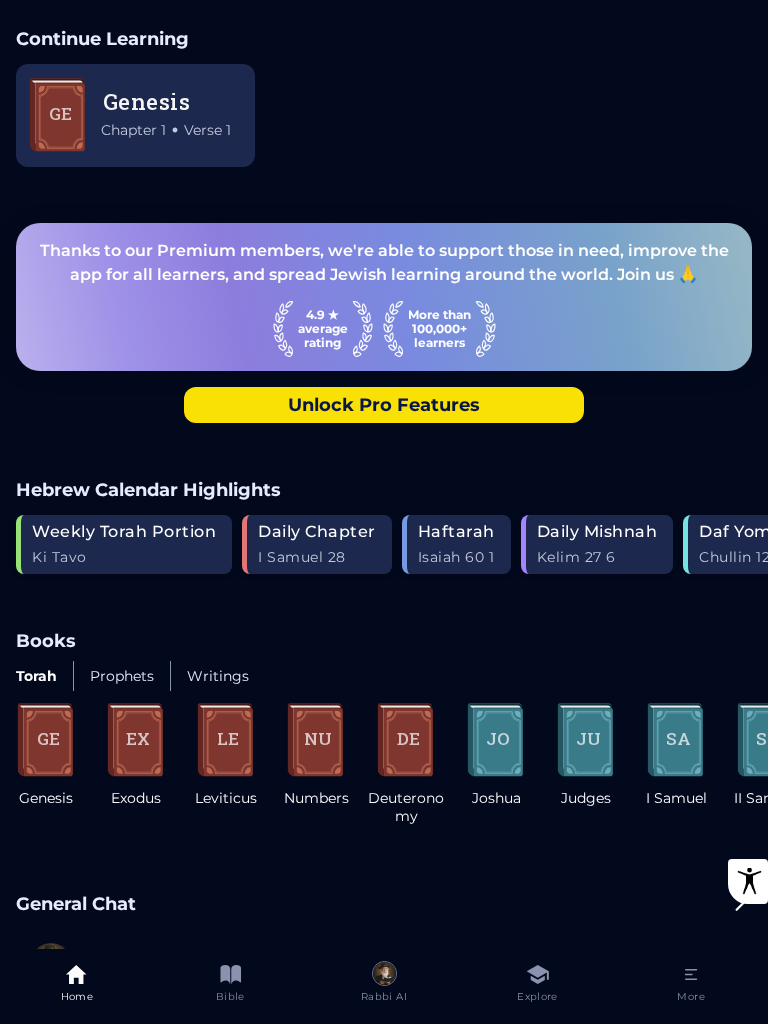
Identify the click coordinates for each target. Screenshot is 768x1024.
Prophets (122, 676)
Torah (36, 676)
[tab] (77, 986)
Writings (218, 676)
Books (46, 640)
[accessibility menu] (748, 881)
